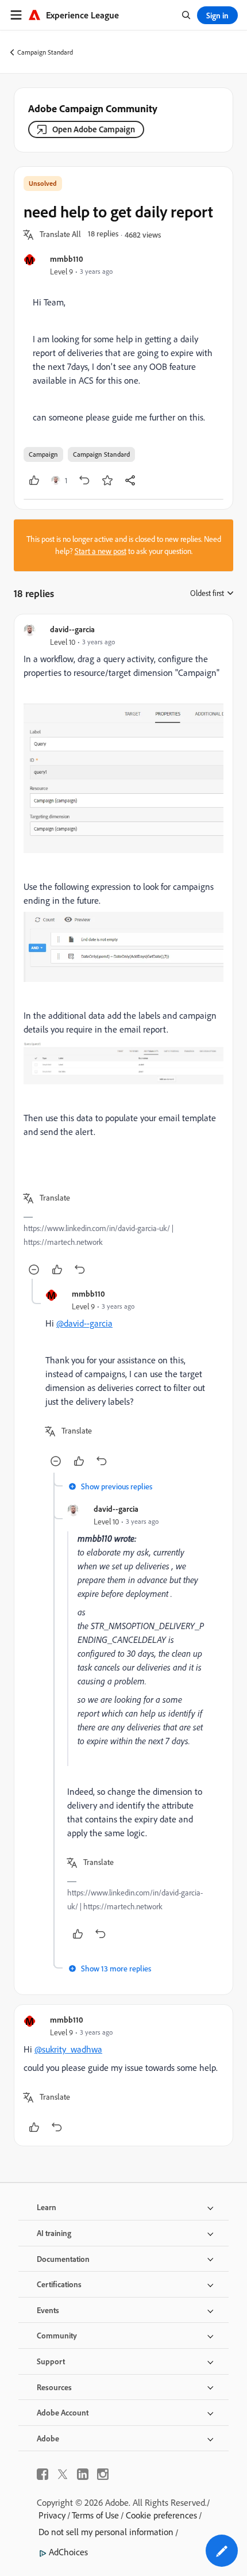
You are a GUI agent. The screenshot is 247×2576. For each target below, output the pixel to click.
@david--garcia (84, 1323)
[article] (123, 951)
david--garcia (72, 629)
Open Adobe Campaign (94, 129)
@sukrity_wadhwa (68, 2049)
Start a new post (101, 551)
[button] (60, 235)
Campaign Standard (45, 52)
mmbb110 (67, 259)
